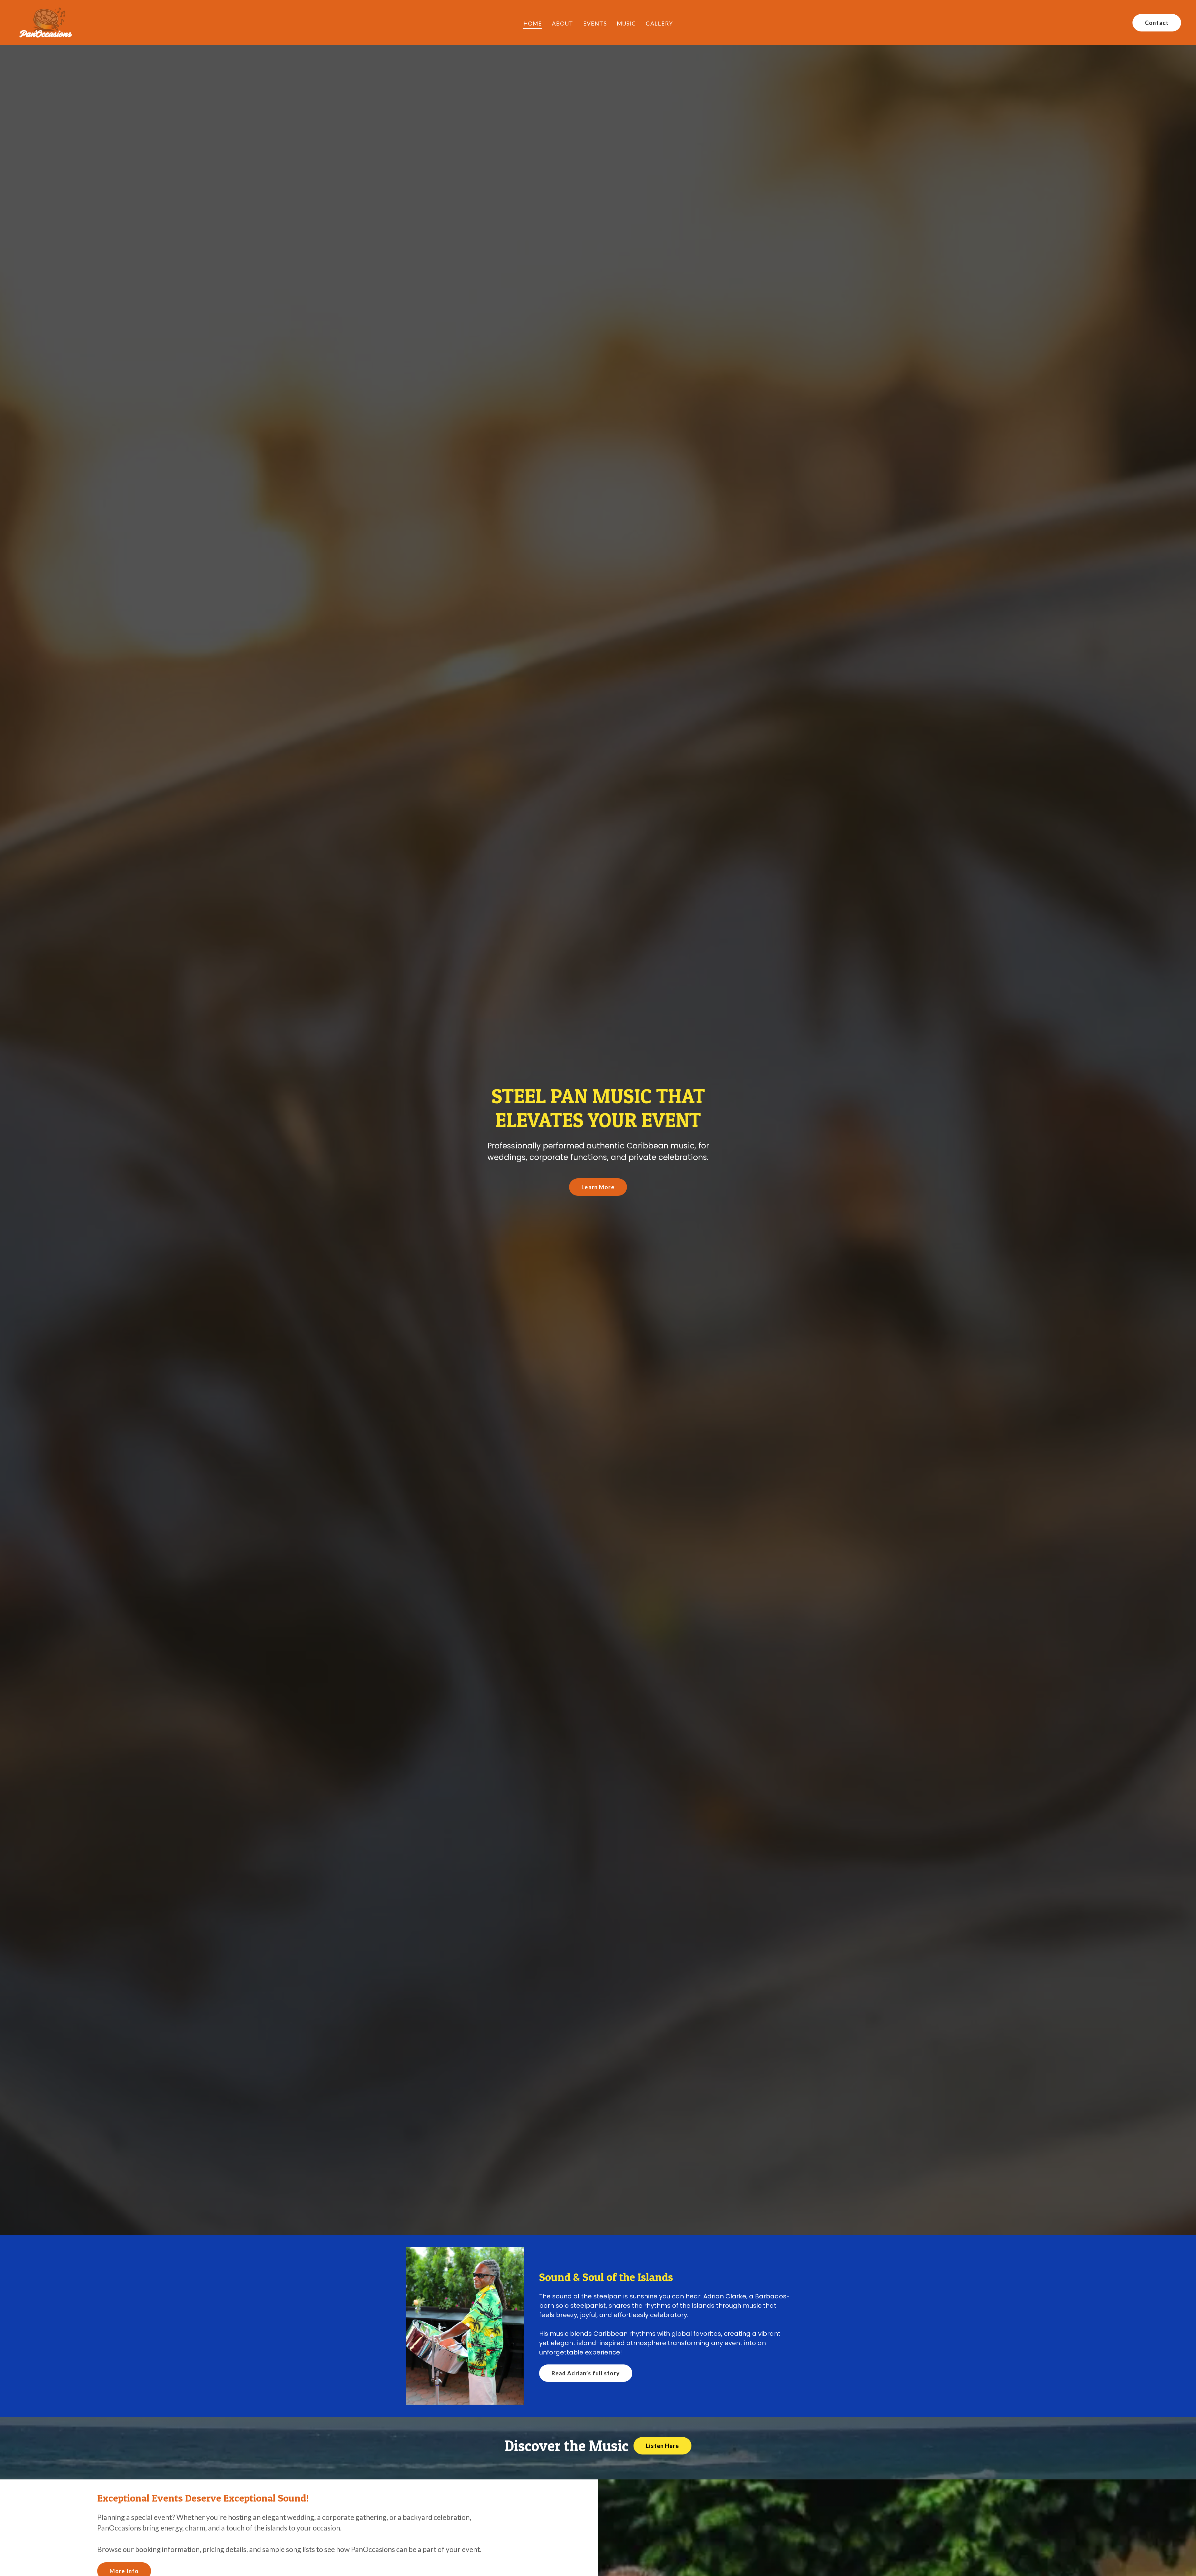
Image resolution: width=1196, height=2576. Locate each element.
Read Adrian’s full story (586, 2373)
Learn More (598, 1187)
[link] (45, 22)
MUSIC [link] (626, 23)
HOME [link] (533, 23)
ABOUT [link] (562, 23)
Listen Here (662, 2446)
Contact (1157, 23)
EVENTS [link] (595, 23)
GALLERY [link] (659, 23)
